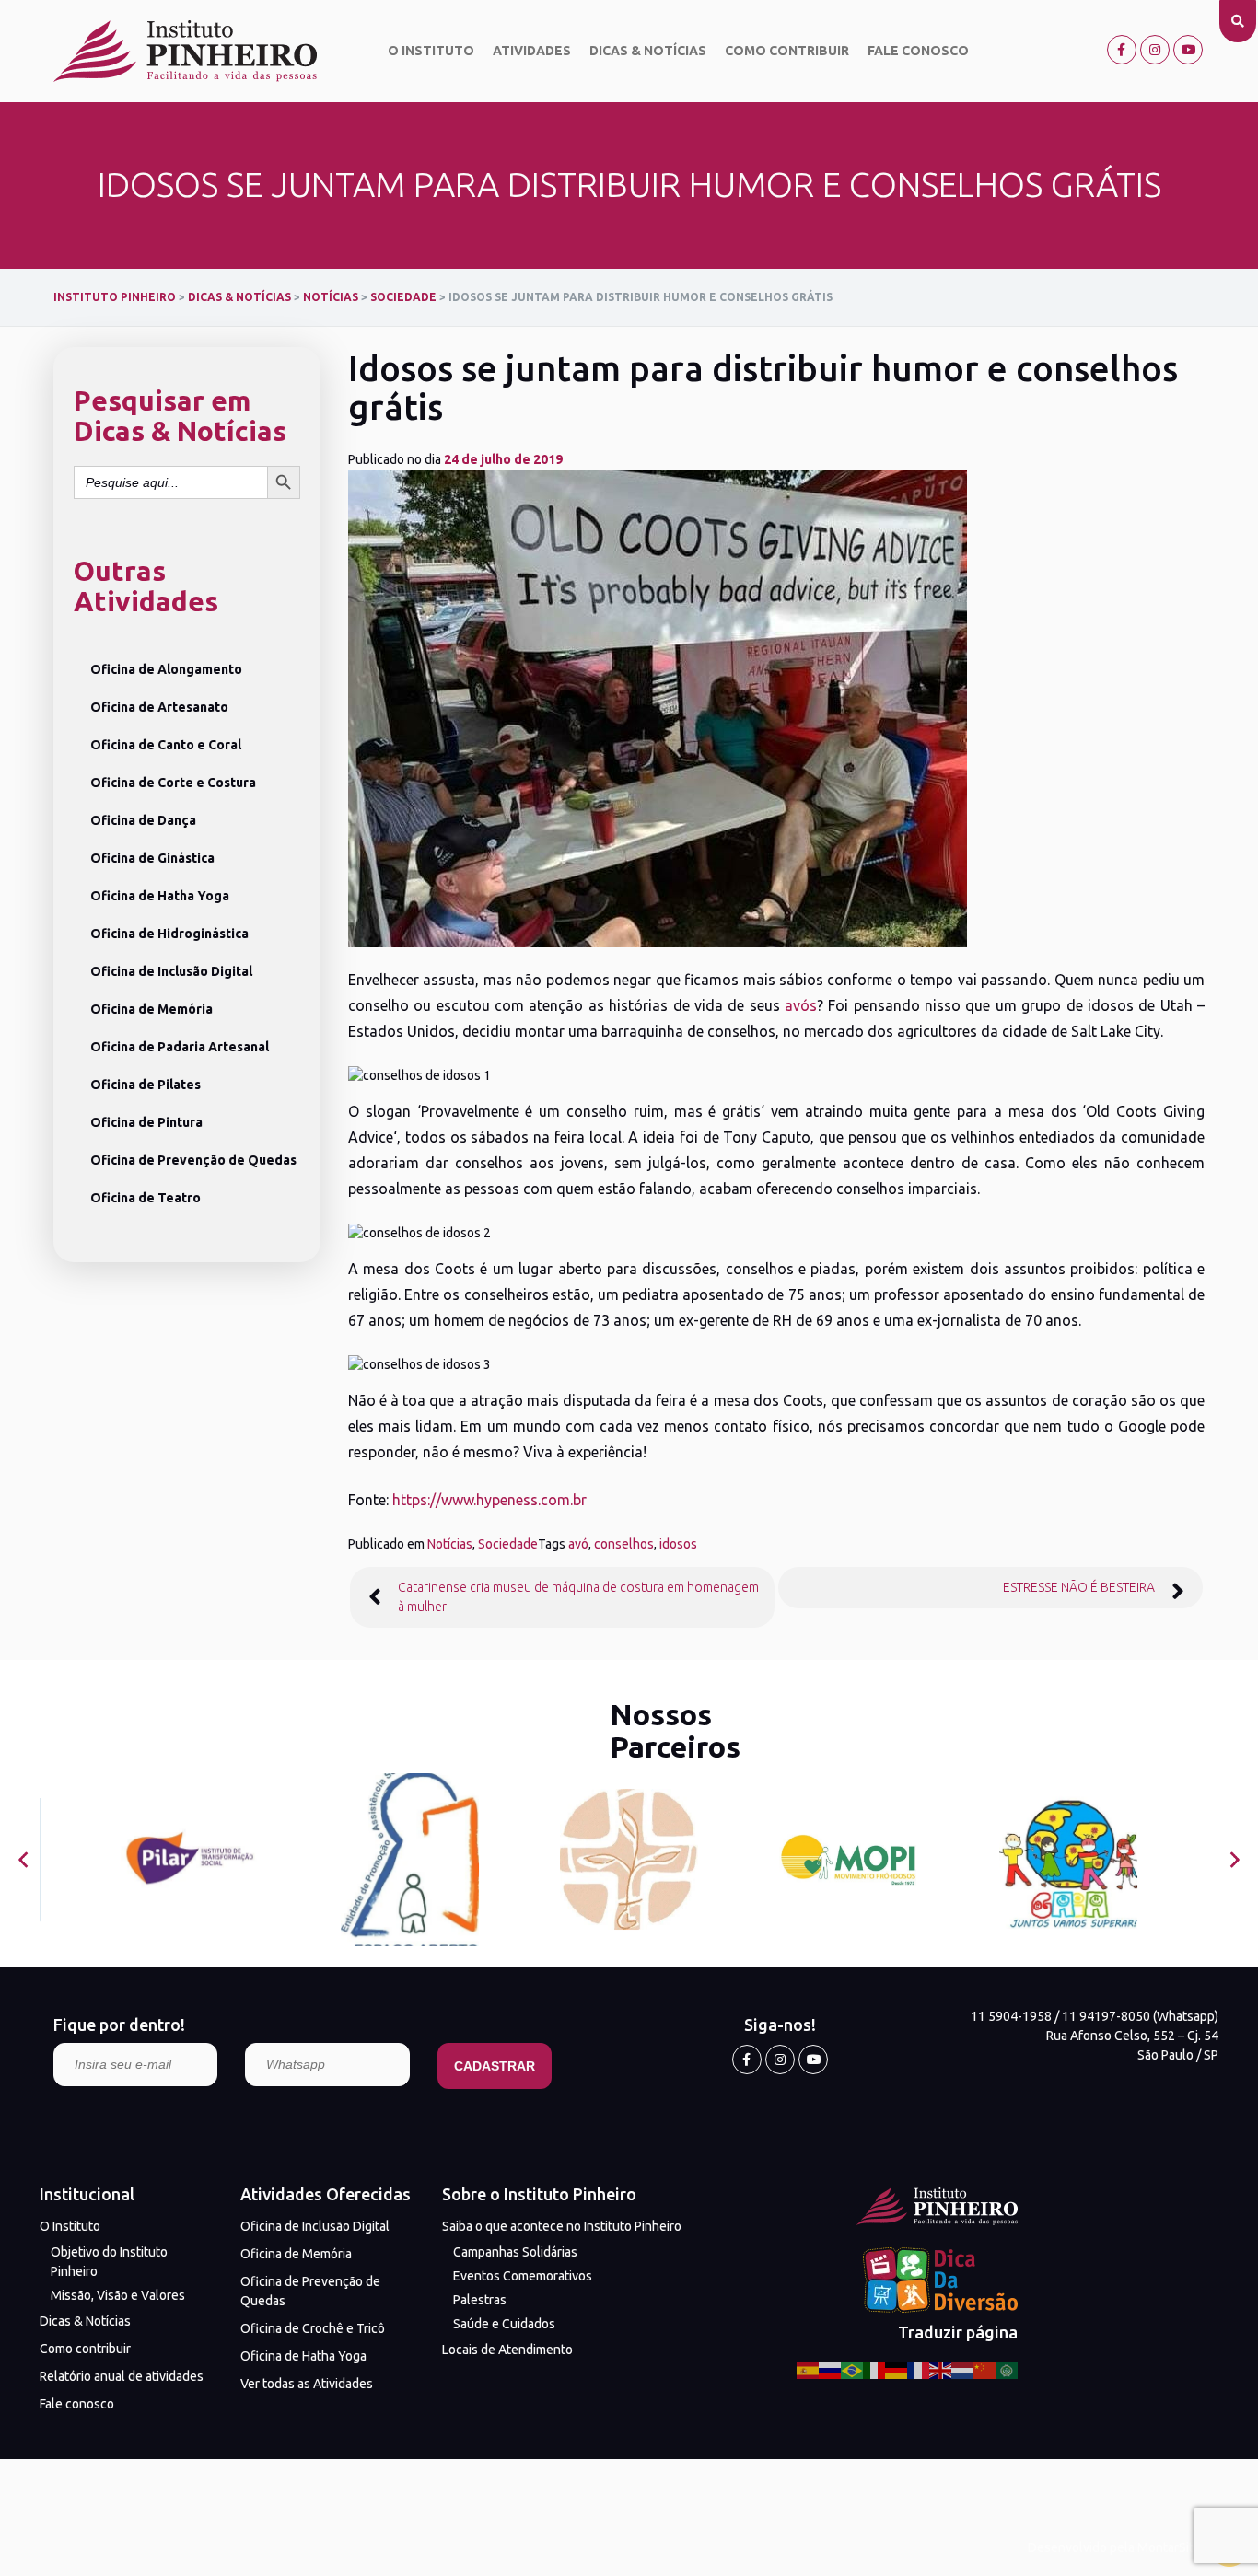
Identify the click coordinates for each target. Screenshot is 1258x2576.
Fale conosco (918, 51)
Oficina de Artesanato (159, 707)
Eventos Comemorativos (523, 2276)
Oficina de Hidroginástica (169, 934)
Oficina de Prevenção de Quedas (193, 1160)
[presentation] (23, 1859)
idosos (678, 1544)
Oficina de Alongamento (166, 669)
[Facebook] (1122, 50)
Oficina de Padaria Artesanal (180, 1047)
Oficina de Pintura (146, 1122)
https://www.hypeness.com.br (489, 1500)
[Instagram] (1155, 50)
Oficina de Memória (151, 1009)
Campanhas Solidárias (515, 2252)
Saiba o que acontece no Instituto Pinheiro (562, 2226)
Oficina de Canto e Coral (166, 745)
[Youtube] (1188, 50)
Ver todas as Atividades (307, 2384)
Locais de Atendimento (507, 2350)
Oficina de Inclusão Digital (171, 971)
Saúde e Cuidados (504, 2324)
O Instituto (431, 51)
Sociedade (508, 1544)
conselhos (624, 1544)
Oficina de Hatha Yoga (160, 896)
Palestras (480, 2300)
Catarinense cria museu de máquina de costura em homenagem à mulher (578, 1597)
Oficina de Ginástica (152, 858)
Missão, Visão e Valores (118, 2295)
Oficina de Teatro (146, 1198)
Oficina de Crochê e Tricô (313, 2328)
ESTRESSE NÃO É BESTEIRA (1079, 1587)
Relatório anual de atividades (122, 2376)
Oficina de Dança (143, 820)
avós (801, 1005)
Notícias (450, 1544)
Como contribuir (787, 51)
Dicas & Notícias (648, 51)
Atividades (532, 51)
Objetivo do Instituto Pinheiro (109, 2262)
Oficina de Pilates (146, 1085)
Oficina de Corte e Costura (173, 783)
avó (578, 1544)
